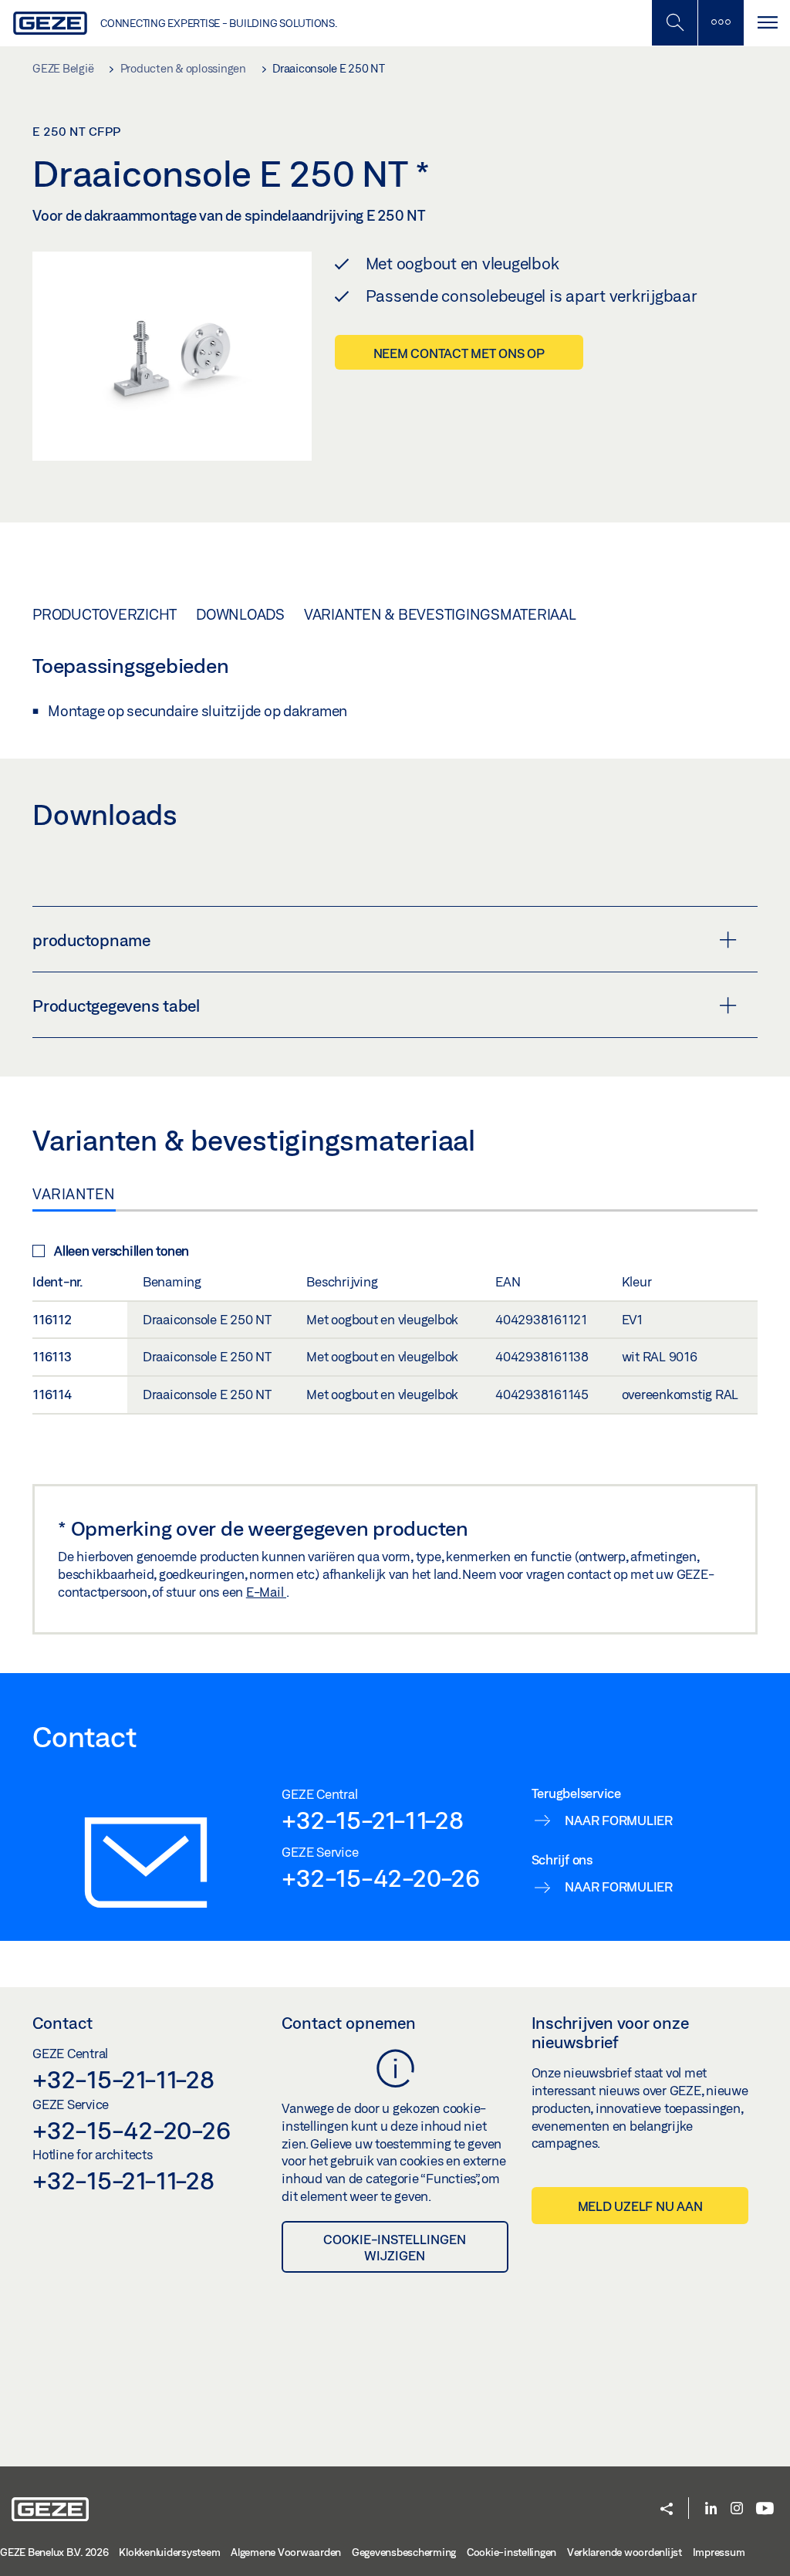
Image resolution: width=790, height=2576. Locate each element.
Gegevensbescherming (404, 2552)
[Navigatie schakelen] (767, 23)
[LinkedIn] (711, 2509)
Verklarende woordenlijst (625, 2552)
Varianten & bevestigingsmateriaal (440, 614)
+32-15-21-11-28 (372, 1820)
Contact (62, 2023)
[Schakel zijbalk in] (674, 23)
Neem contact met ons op (459, 353)
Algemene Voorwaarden (286, 2552)
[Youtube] (765, 2509)
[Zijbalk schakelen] (721, 23)
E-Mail (266, 1592)
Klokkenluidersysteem (169, 2552)
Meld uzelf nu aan (640, 2206)
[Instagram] (737, 2509)
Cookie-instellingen (511, 2552)
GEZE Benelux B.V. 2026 (54, 2552)
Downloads (240, 614)
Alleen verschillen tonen (122, 1251)
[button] (667, 2510)
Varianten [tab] (74, 1194)
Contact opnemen (349, 2023)
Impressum (719, 2552)
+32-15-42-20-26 (380, 1878)
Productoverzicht (105, 614)
